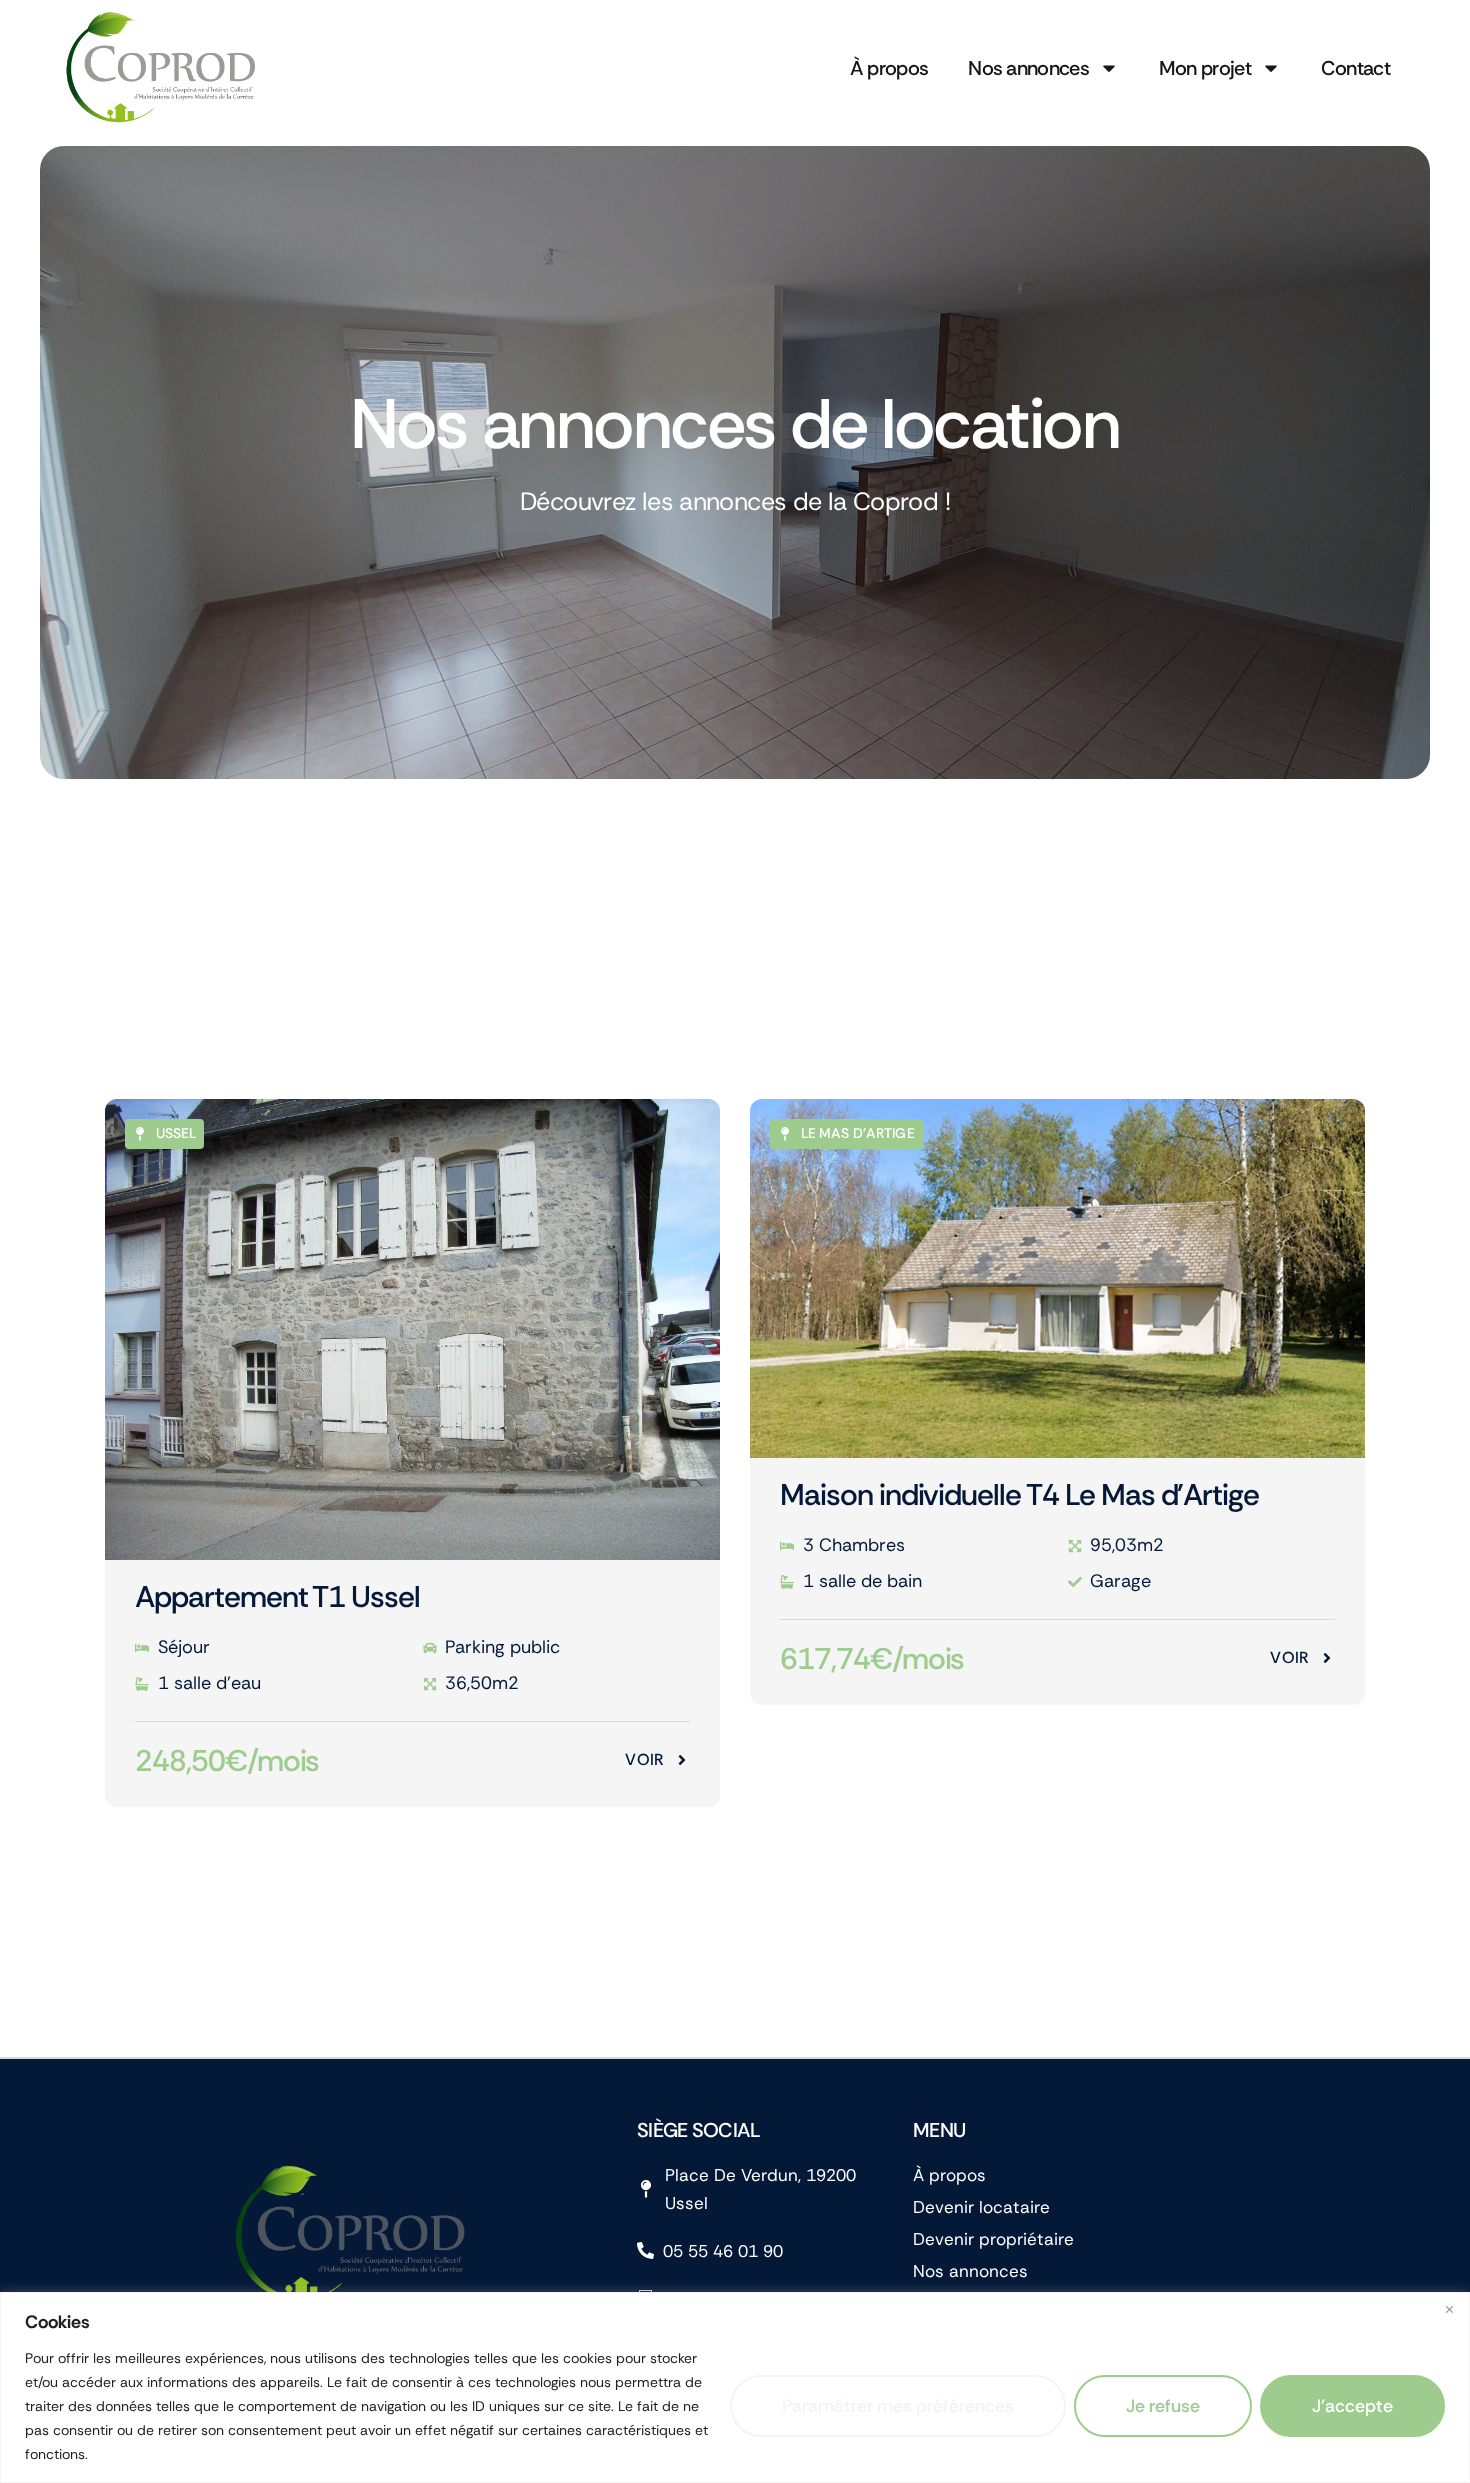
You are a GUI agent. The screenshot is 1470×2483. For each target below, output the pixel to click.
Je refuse (1163, 2406)
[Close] (1449, 2309)
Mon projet (1205, 68)
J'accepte (1352, 2406)
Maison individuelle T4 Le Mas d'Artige (1019, 1494)
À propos (889, 68)
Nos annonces (1028, 68)
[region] (735, 2387)
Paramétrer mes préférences (898, 2406)
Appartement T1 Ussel (277, 1596)
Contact (1355, 68)
